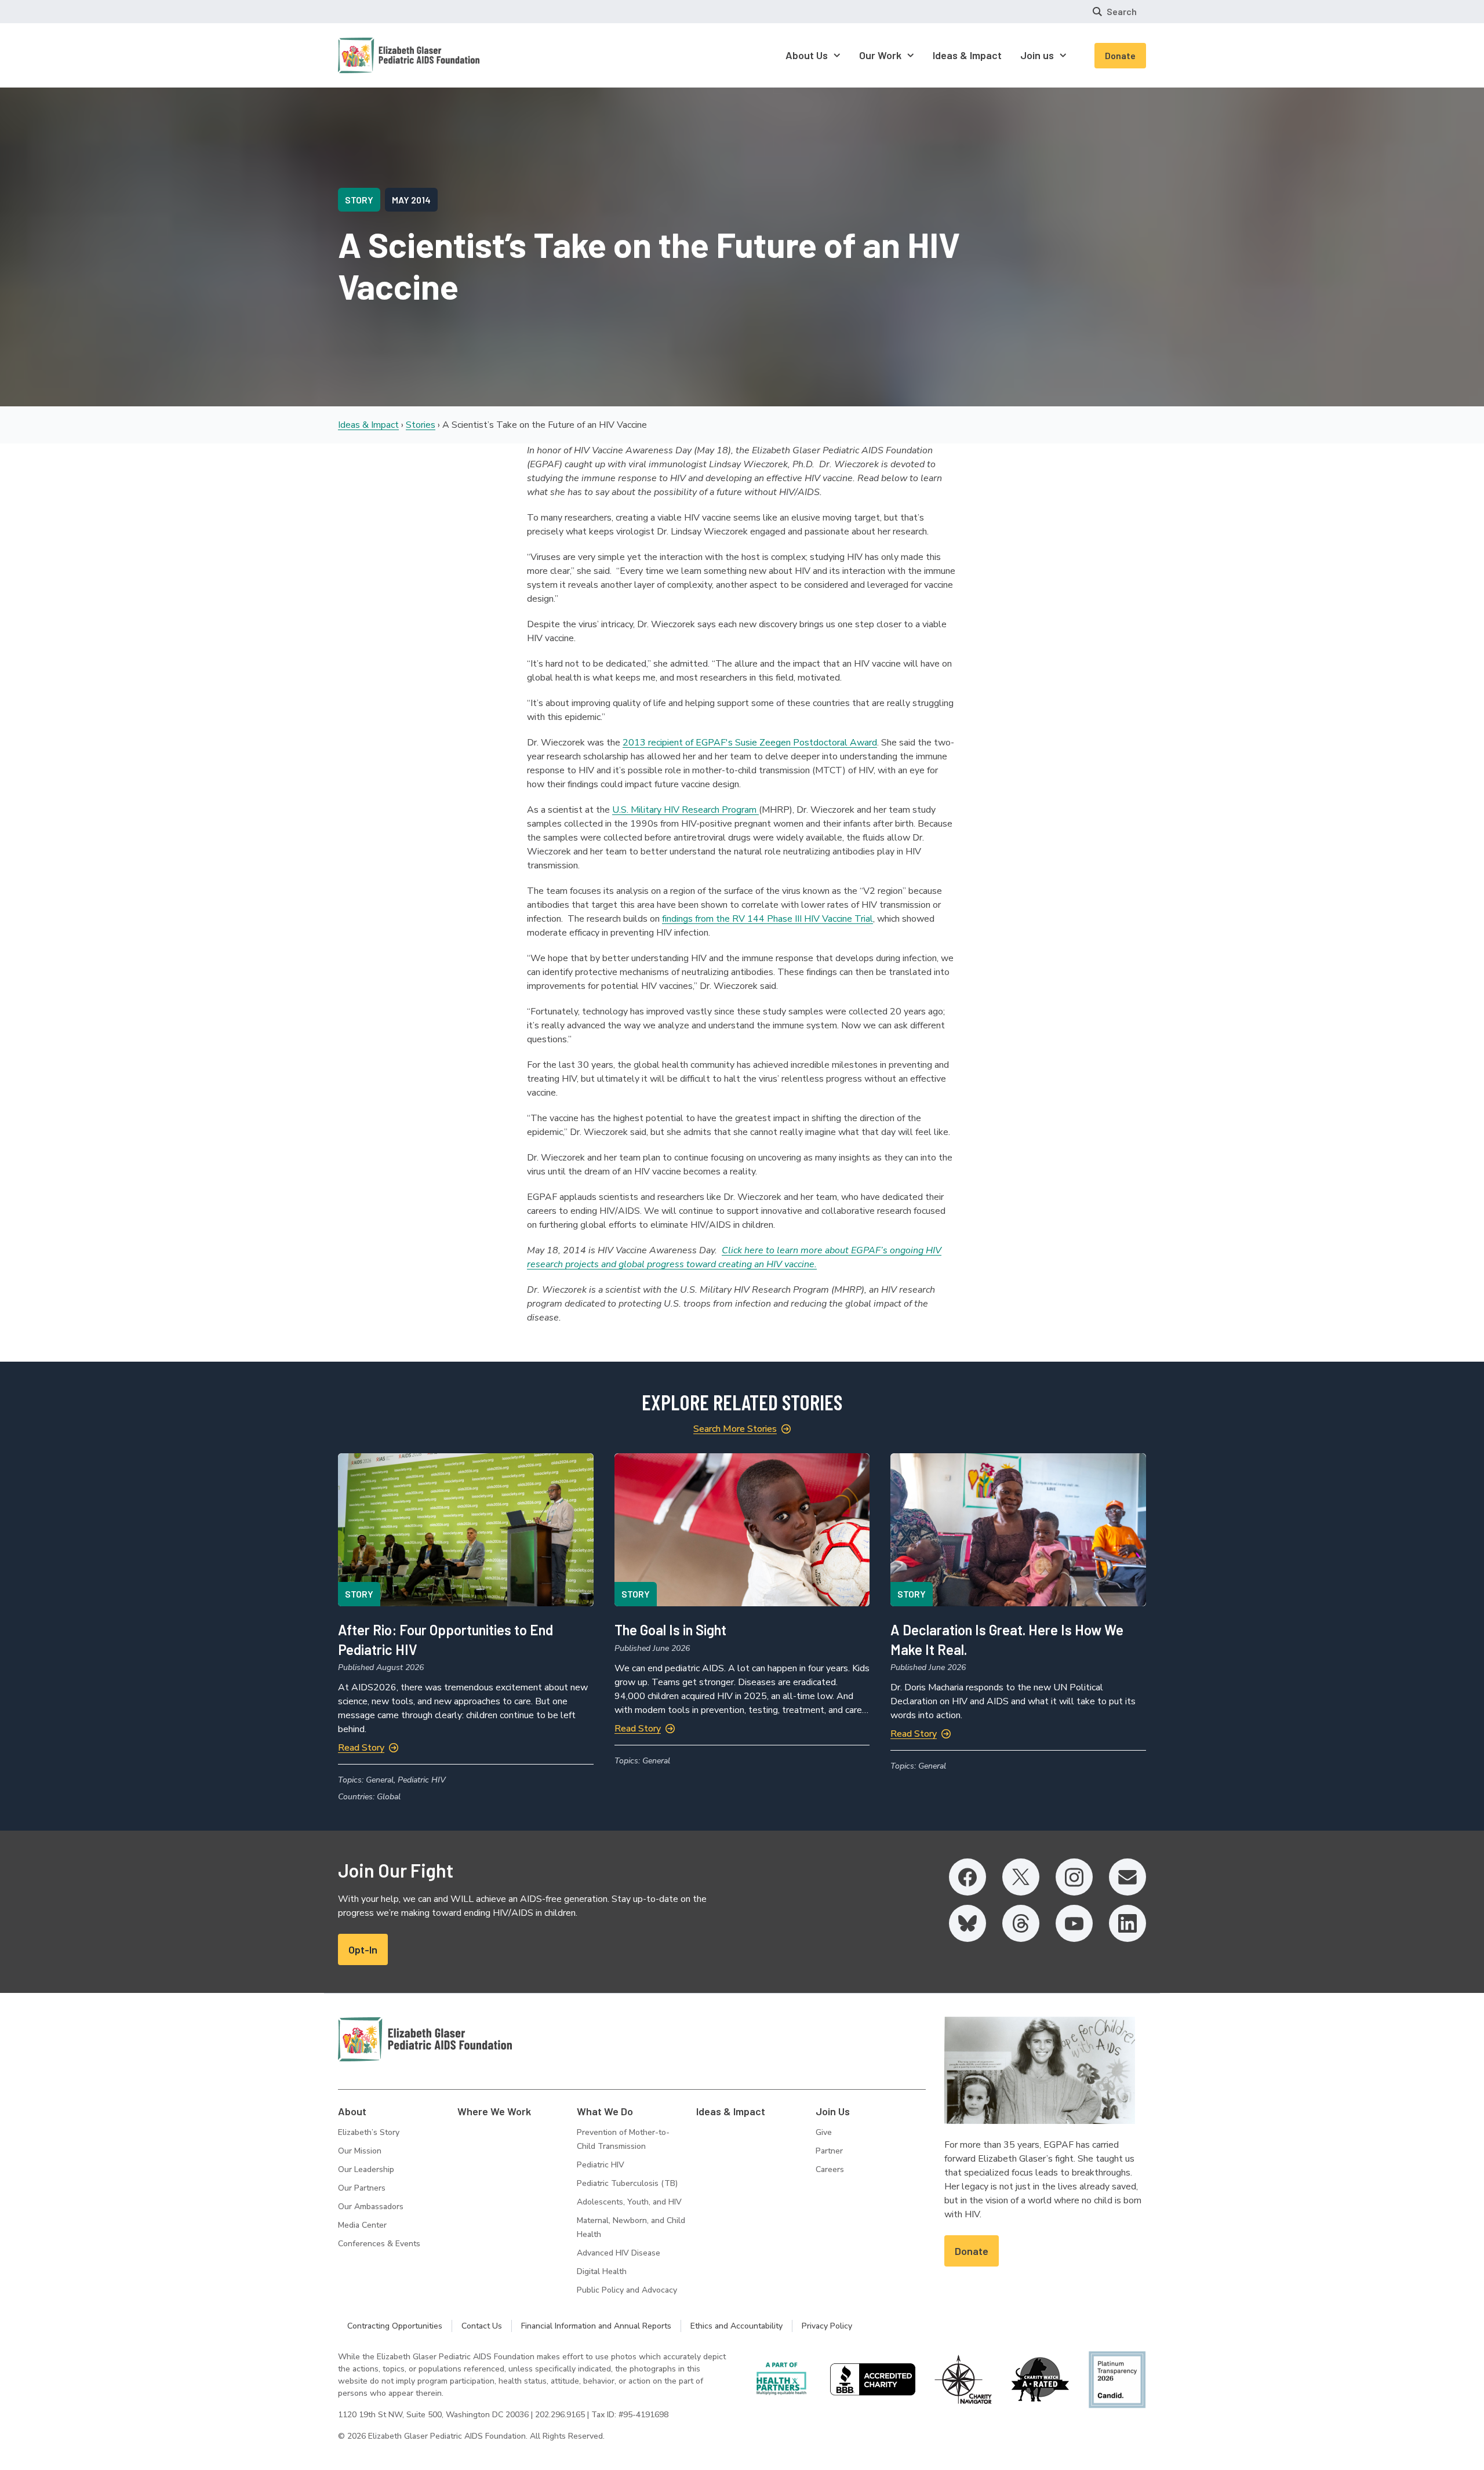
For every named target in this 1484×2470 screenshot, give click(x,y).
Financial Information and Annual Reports (596, 2326)
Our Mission (360, 2151)
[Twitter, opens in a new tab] (1021, 1877)
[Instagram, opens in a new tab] (1074, 1877)
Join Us (833, 2111)
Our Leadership (366, 2169)
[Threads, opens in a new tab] (1021, 1923)
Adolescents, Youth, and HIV (629, 2202)
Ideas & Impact (368, 425)
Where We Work (494, 2111)
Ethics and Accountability (736, 2326)
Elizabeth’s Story (369, 2132)
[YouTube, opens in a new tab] (1074, 1923)
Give (824, 2132)
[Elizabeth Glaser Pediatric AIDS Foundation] (425, 2039)
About (352, 2111)
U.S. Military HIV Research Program (685, 810)
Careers (830, 2169)
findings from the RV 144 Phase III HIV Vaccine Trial (768, 919)
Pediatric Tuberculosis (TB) (627, 2183)
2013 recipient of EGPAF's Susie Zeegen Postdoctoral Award (750, 743)
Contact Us (482, 2326)
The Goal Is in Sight (670, 1630)
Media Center (362, 2225)
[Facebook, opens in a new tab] (967, 1877)
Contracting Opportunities (395, 2326)
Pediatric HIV (601, 2165)
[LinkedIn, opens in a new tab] (1127, 1923)
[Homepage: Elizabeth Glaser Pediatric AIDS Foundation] (379, 55)
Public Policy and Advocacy (627, 2290)
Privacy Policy (827, 2326)
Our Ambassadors (371, 2207)
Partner (829, 2151)
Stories (421, 425)
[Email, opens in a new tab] (1127, 1877)
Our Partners (362, 2188)
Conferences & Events (379, 2244)
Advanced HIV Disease (619, 2253)
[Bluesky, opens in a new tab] (967, 1923)
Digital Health (602, 2271)
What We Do (605, 2111)
